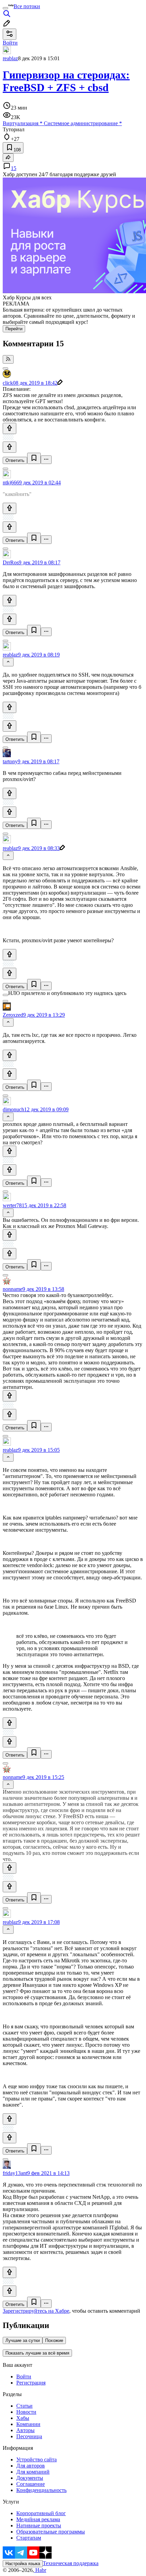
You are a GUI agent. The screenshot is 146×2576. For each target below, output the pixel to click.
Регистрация (31, 2383)
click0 (9, 383)
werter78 (12, 1205)
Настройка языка (23, 2564)
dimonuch (13, 1109)
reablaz (10, 58)
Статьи (24, 2406)
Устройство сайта (36, 2459)
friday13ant (15, 2173)
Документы (30, 2478)
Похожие (54, 2340)
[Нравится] (10, 428)
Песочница (29, 2436)
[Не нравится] (10, 447)
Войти (24, 2376)
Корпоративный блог (41, 2513)
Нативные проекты (39, 2525)
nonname (13, 1289)
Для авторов (31, 2466)
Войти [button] (10, 43)
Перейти (14, 329)
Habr (40, 2570)
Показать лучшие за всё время (37, 2353)
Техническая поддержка (71, 2563)
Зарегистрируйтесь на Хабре (36, 2311)
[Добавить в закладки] (34, 458)
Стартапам (29, 2538)
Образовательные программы (51, 2532)
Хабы (23, 2418)
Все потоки (27, 6)
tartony (10, 761)
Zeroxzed (13, 1015)
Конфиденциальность (41, 2490)
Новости (26, 2412)
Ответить (15, 460)
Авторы (25, 2430)
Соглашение (31, 2484)
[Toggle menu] (5, 8)
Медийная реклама (38, 2519)
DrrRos (11, 562)
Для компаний (33, 2472)
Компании (28, 2424)
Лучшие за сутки (23, 2340)
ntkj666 (11, 483)
